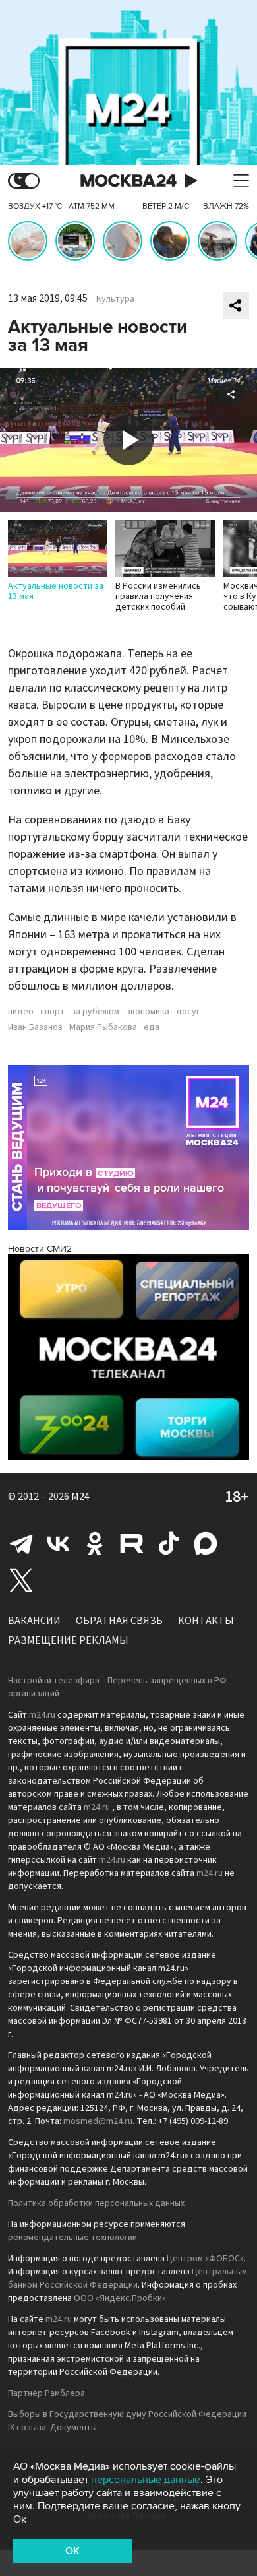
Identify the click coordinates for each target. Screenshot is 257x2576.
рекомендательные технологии (72, 2238)
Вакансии (34, 1621)
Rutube (132, 1543)
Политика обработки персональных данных (96, 2203)
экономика (148, 1012)
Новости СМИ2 (40, 1249)
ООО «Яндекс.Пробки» (120, 2298)
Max (206, 1543)
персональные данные (146, 2480)
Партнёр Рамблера (46, 2393)
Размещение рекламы (68, 1640)
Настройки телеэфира (54, 1681)
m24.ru (42, 1715)
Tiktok (169, 1543)
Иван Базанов (35, 1027)
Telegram (21, 1543)
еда (152, 1027)
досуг (188, 1012)
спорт (52, 1012)
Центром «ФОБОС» (205, 2259)
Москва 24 (128, 181)
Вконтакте (58, 1543)
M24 (80, 1497)
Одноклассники (95, 1543)
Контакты (206, 1621)
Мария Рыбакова (103, 1027)
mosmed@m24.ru (98, 2121)
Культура (115, 299)
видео (21, 1012)
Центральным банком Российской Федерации (128, 2278)
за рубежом (95, 1012)
